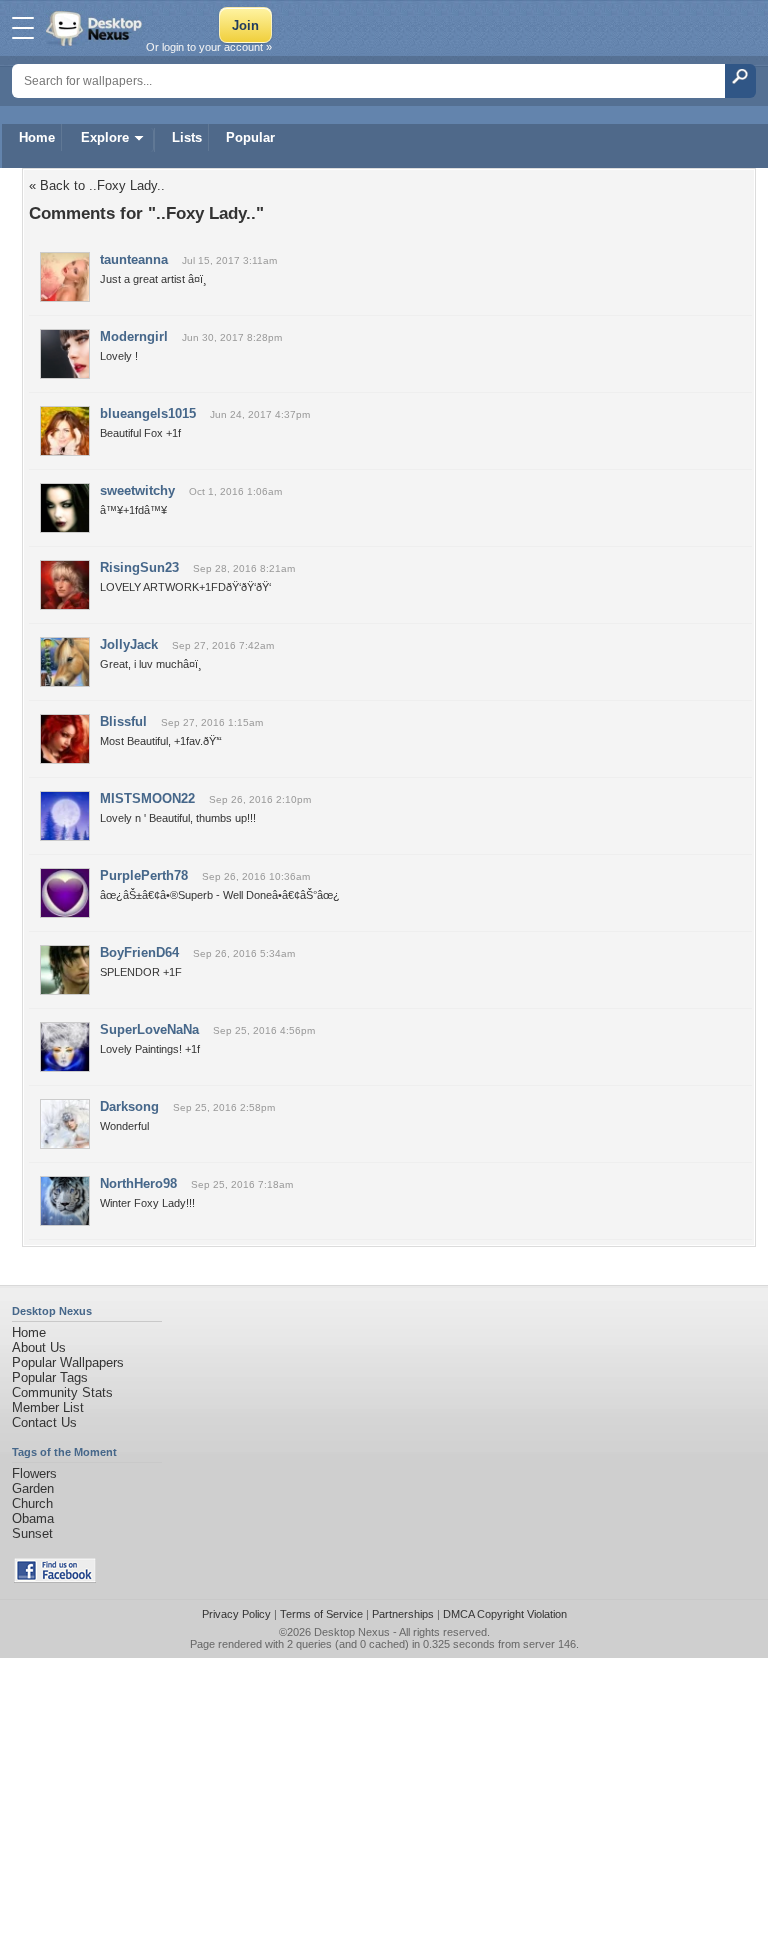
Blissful (123, 721)
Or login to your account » (209, 47)
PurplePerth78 (144, 875)
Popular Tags (50, 1377)
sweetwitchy (137, 490)
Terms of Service (321, 1614)
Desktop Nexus (352, 1632)
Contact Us (44, 1422)
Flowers (34, 1473)
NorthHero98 (138, 1183)
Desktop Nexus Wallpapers (96, 28)
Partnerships (403, 1614)
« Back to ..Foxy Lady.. (97, 185)
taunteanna (134, 259)
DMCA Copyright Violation (505, 1614)
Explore (105, 137)
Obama (33, 1518)
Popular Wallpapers (68, 1362)
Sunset (32, 1533)
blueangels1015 (148, 413)
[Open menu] (23, 28)
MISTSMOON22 (147, 798)
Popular (250, 137)
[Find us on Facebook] (55, 1578)
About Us (39, 1347)
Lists (187, 137)
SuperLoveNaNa (149, 1029)
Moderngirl (134, 336)
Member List (48, 1407)
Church (32, 1503)
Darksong (129, 1106)
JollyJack (129, 644)
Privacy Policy (236, 1614)
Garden (33, 1488)
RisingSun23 (139, 567)
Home (37, 137)
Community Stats (62, 1392)
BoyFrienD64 (139, 952)
